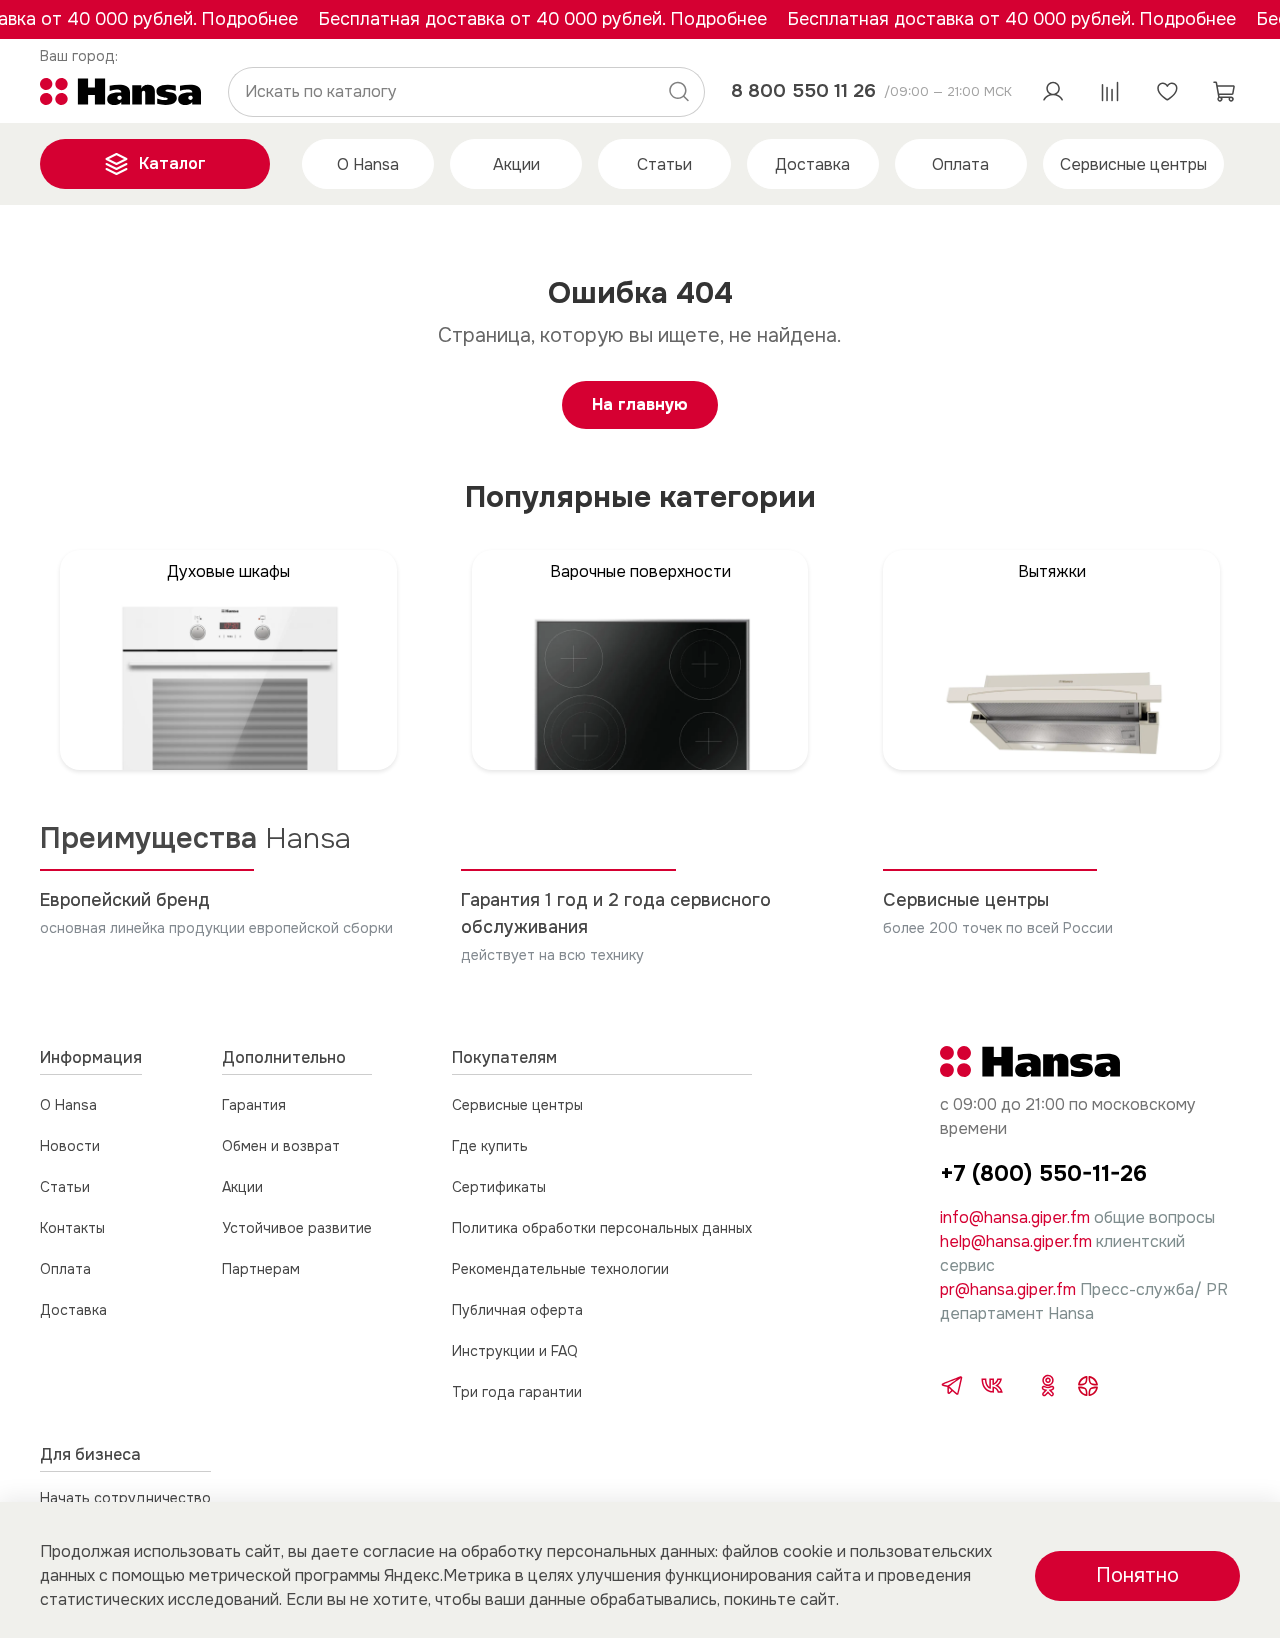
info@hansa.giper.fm (1015, 1217)
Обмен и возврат (281, 1146)
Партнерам (261, 1269)
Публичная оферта (517, 1310)
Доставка (812, 164)
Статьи (664, 164)
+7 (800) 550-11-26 (1043, 1173)
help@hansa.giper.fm (1016, 1241)
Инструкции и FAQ (515, 1351)
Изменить (79, 56)
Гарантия (254, 1105)
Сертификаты (499, 1187)
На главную (640, 404)
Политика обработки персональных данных (602, 1228)
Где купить (490, 1146)
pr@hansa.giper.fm (1008, 1289)
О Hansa (368, 164)
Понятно (1137, 1575)
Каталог (172, 163)
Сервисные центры (1133, 164)
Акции (516, 164)
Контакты (72, 1228)
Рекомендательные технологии (560, 1269)
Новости (70, 1146)
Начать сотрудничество (125, 1498)
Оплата (960, 164)
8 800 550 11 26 (803, 90)
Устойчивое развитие (297, 1228)
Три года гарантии (517, 1392)
